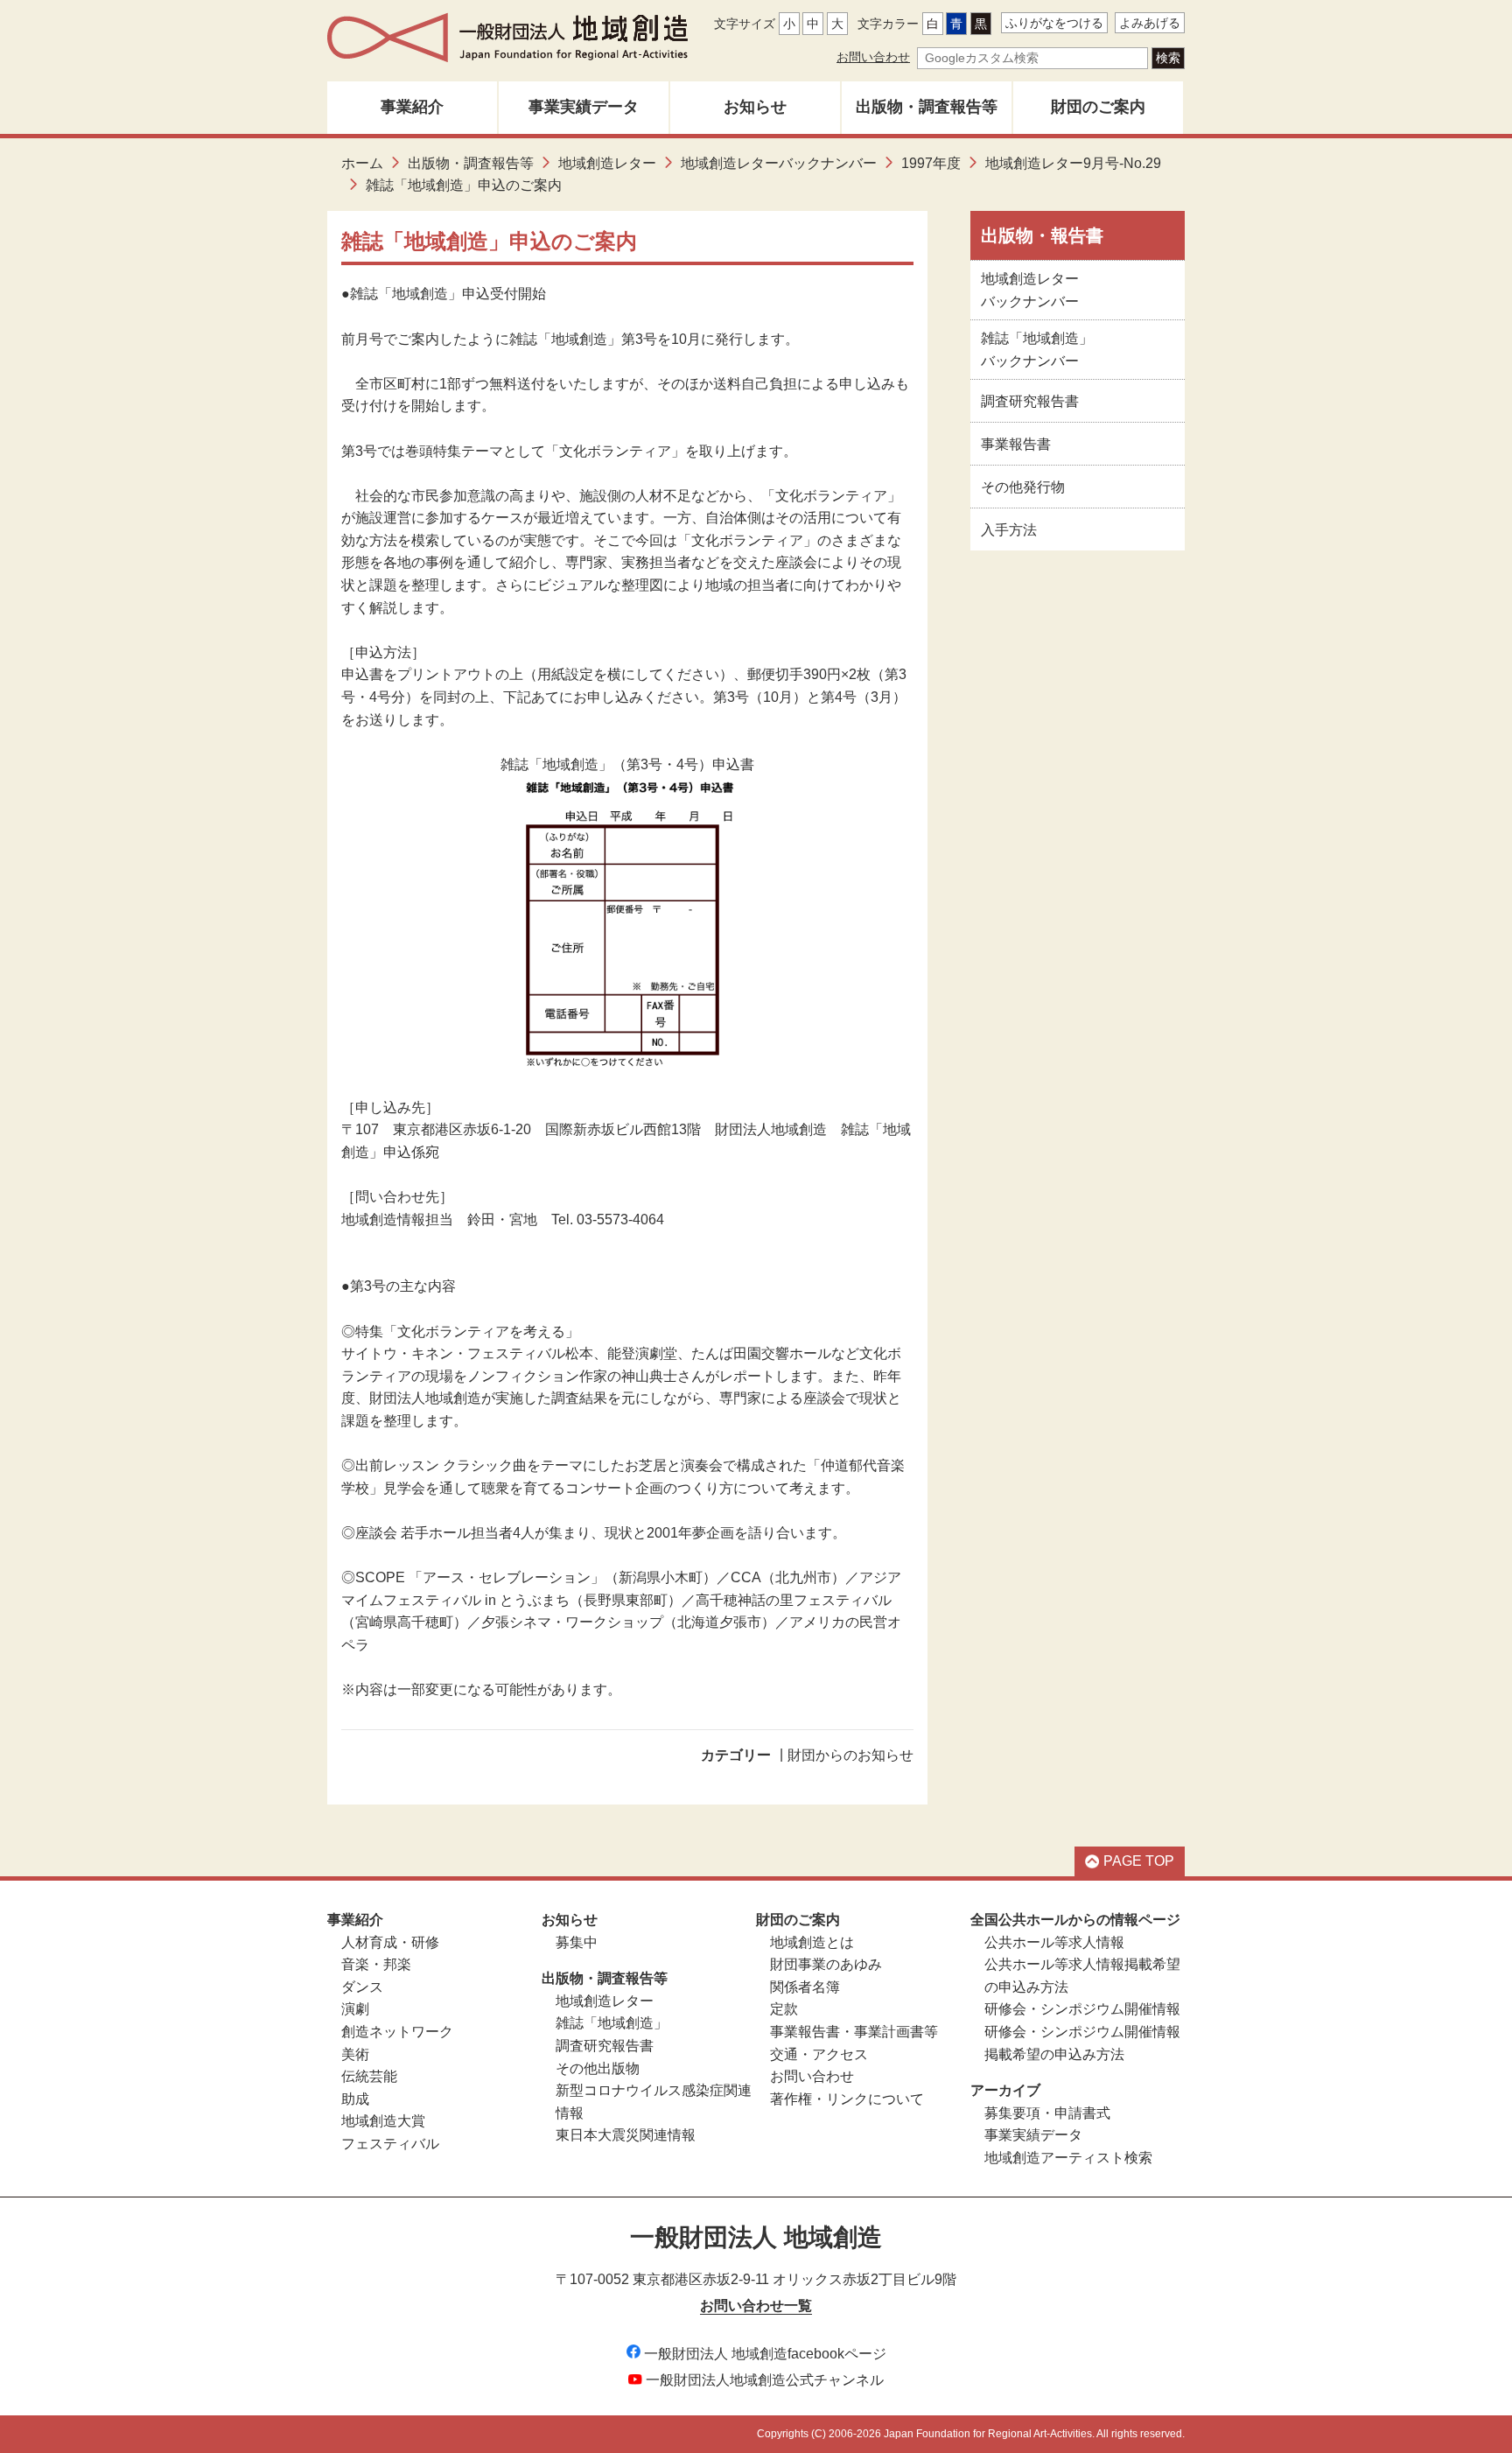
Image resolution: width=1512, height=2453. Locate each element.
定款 (784, 2009)
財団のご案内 (1098, 107)
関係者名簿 (805, 1987)
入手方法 (1009, 530)
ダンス (362, 1987)
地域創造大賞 (383, 2121)
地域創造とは (812, 1942)
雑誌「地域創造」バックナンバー (1037, 350)
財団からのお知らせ (850, 1755)
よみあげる (1150, 23)
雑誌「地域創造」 (612, 2023)
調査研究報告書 (1030, 401)
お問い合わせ (873, 57)
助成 (355, 2099)
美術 (355, 2054)
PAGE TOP (1139, 1861)
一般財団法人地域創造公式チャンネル (765, 2380)
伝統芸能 (369, 2076)
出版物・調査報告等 (927, 107)
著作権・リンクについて (847, 2099)
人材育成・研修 (390, 1942)
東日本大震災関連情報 (626, 2135)
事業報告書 (1016, 444)
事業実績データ (584, 107)
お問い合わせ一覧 (756, 2306)
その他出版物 (598, 2068)
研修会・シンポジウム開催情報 (1082, 2009)
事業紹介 (412, 107)
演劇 (355, 2009)
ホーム (362, 163)
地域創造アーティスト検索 (1068, 2158)
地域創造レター (607, 163)
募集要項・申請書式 (1047, 2113)
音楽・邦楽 (376, 1964)
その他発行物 (1023, 487)
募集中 (577, 1942)
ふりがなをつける (1054, 23)
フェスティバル (390, 2144)
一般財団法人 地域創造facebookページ (765, 2354)
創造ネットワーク (397, 2032)
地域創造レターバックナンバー (779, 163)
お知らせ (755, 107)
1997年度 (931, 163)
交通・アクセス (819, 2054)
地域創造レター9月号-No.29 (1073, 163)
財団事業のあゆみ (826, 1964)
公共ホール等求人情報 (1054, 1942)
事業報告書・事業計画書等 (854, 2032)
